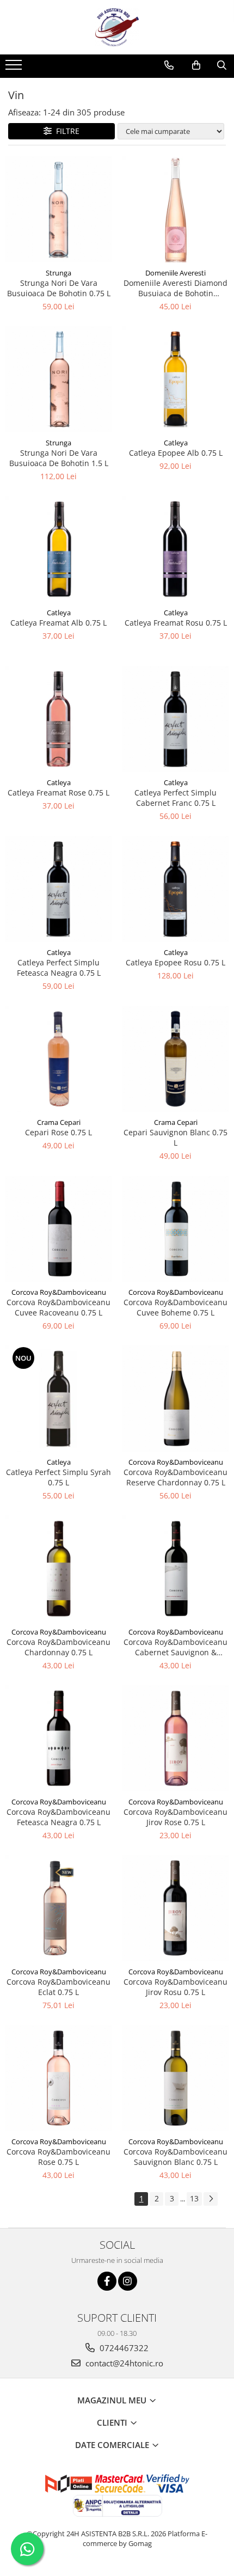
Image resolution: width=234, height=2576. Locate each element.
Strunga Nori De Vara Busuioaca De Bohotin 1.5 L (59, 458)
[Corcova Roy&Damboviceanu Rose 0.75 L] (59, 2078)
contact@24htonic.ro (123, 2363)
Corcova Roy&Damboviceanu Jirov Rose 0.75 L (175, 1817)
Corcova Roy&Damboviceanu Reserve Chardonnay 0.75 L (175, 1477)
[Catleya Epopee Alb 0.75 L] (175, 379)
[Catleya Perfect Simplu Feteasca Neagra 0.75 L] (59, 889)
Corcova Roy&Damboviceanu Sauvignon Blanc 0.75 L (175, 2157)
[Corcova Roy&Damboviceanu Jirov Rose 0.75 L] (175, 1738)
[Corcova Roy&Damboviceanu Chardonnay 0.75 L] (59, 1568)
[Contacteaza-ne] (169, 65)
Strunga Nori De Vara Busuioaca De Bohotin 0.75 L (59, 288)
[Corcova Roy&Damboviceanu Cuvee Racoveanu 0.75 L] (59, 1229)
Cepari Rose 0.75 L (59, 1132)
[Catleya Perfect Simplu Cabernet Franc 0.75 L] (175, 719)
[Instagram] (128, 2281)
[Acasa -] (117, 27)
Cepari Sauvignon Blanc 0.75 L (175, 1137)
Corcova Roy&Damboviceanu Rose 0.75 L (59, 2157)
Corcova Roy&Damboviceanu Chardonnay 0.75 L (59, 1647)
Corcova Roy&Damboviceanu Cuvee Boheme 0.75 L (175, 1307)
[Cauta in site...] (222, 65)
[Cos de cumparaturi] (196, 65)
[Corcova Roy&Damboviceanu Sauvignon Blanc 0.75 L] (175, 2078)
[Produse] (15, 68)
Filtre (66, 131)
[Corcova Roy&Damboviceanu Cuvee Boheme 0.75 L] (175, 1229)
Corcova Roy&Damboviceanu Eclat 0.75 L (59, 1987)
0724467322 (123, 2348)
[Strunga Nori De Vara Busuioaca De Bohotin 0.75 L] (59, 209)
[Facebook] (107, 2281)
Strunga (59, 273)
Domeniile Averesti (175, 273)
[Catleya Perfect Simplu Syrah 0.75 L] (59, 1399)
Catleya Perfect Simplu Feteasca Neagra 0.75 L (59, 968)
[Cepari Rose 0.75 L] (59, 1059)
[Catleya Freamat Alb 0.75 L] (59, 549)
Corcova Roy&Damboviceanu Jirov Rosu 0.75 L (175, 1987)
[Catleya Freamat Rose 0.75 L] (59, 719)
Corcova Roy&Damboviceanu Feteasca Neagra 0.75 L (59, 1817)
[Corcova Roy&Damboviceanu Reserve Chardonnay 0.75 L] (175, 1399)
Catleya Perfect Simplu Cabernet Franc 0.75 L (175, 798)
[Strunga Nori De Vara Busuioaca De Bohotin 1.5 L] (59, 379)
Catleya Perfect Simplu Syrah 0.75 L (59, 1477)
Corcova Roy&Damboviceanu (59, 1292)
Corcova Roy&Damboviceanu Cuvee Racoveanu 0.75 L (59, 1307)
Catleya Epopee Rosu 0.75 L (175, 962)
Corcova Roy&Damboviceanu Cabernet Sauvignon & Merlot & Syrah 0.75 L (175, 1647)
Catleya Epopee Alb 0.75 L (176, 453)
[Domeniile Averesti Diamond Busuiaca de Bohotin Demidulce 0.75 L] (175, 209)
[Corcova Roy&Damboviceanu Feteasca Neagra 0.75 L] (59, 1738)
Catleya (176, 443)
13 (194, 2198)
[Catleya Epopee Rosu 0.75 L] (175, 889)
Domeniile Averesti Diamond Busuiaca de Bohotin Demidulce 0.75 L (175, 288)
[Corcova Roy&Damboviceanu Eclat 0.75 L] (59, 1908)
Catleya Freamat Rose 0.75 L (59, 793)
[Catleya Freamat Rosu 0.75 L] (175, 549)
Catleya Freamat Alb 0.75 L (59, 623)
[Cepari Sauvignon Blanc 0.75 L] (175, 1059)
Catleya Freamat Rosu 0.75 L (176, 623)
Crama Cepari (59, 1122)
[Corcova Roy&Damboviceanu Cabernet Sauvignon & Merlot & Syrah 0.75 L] (175, 1568)
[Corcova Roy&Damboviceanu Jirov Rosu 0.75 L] (175, 1908)
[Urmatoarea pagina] (211, 2199)
